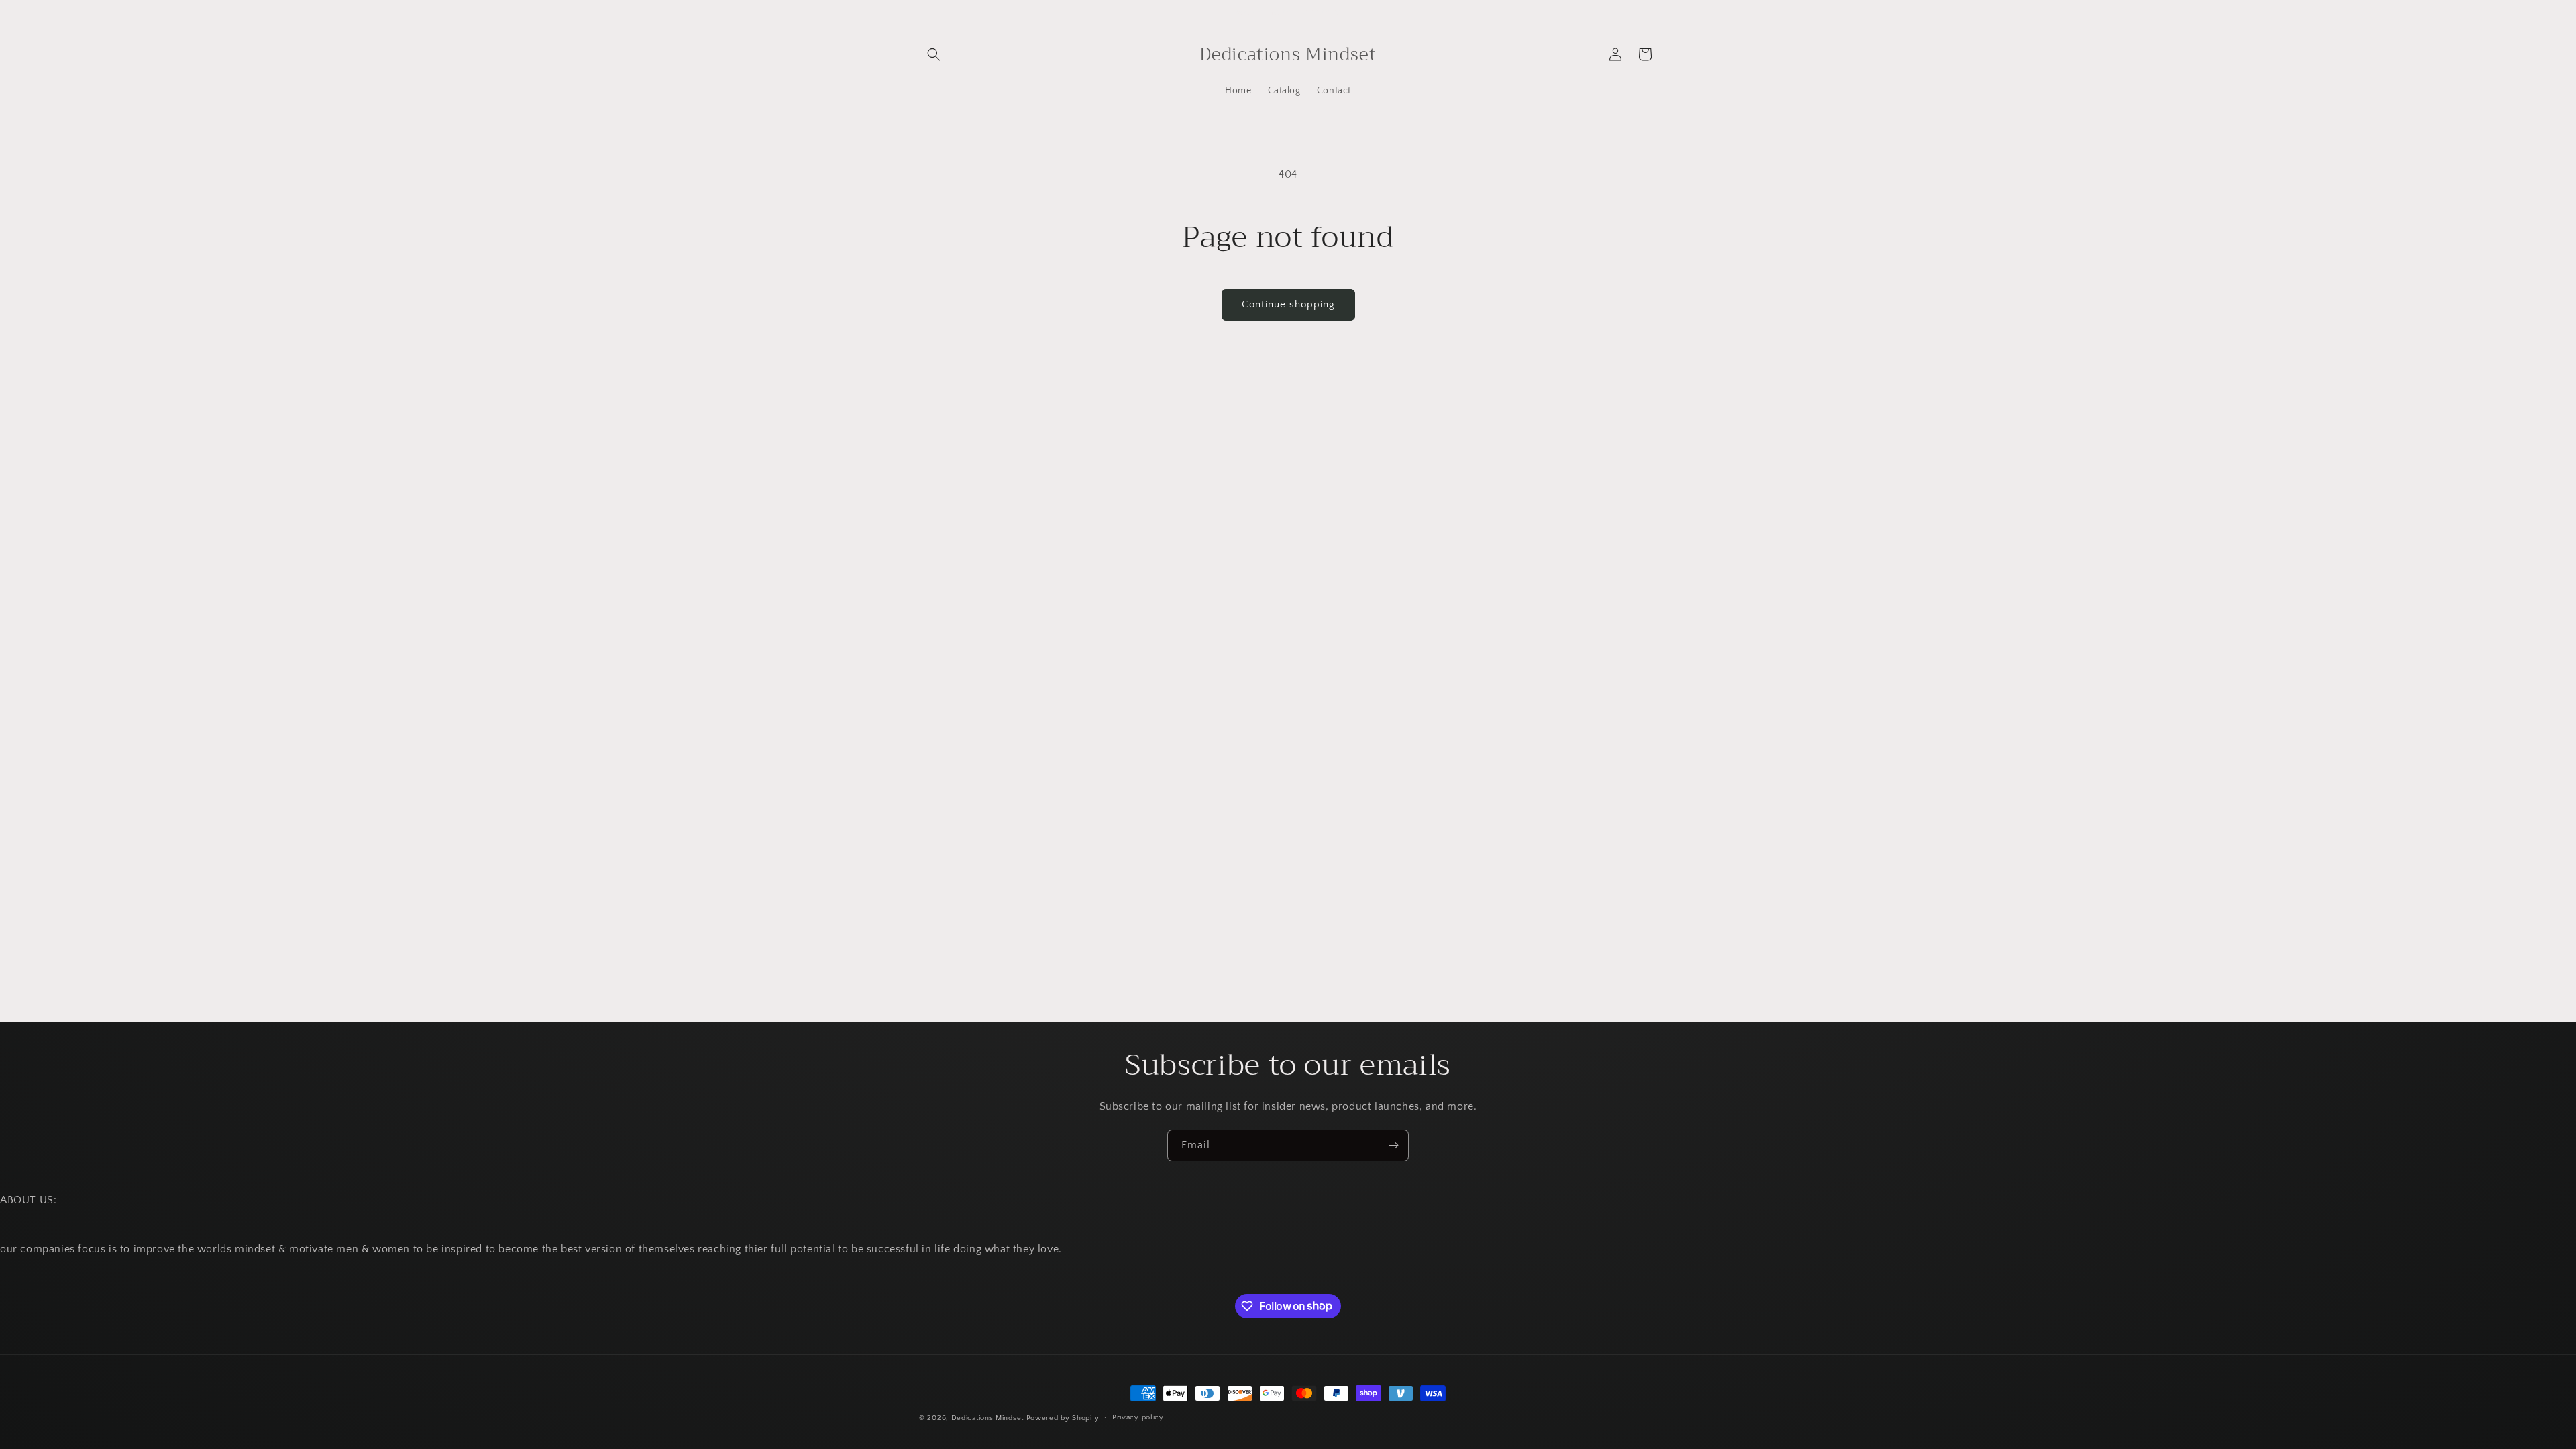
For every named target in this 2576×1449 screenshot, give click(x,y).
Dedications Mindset (987, 1418)
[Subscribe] (1393, 1145)
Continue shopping (1288, 304)
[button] (934, 54)
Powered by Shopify (1063, 1418)
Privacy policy (1138, 1417)
